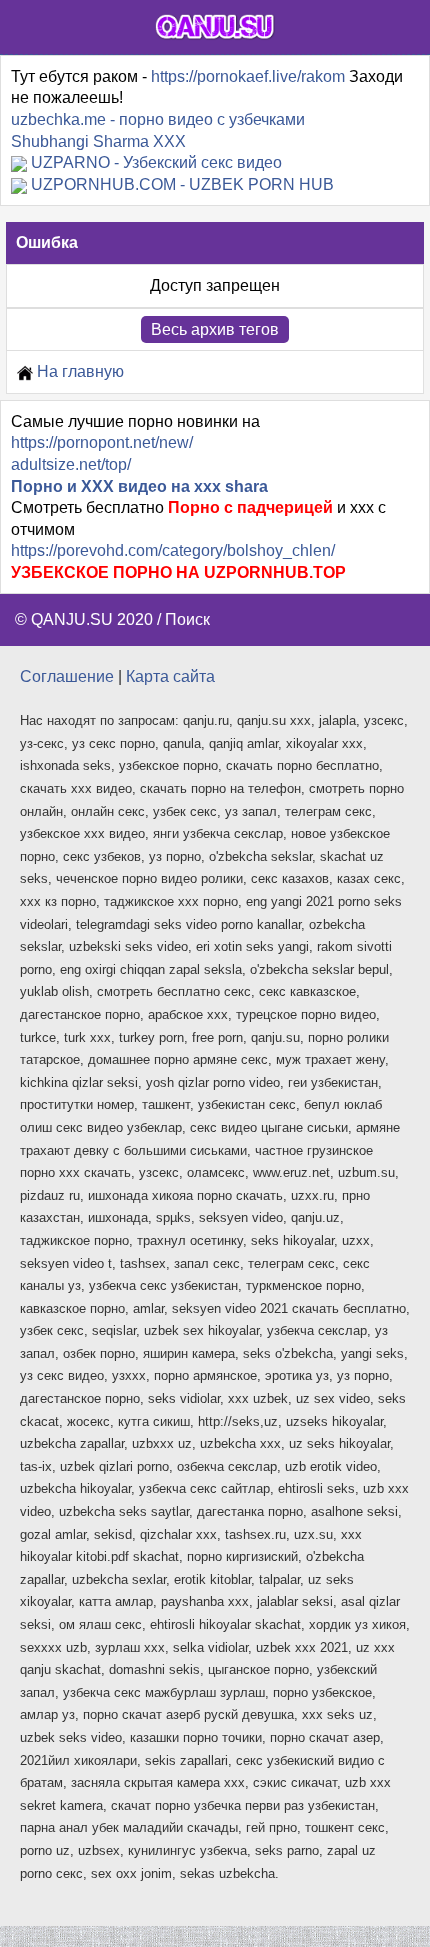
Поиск (187, 619)
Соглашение (67, 676)
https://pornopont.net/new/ (102, 442)
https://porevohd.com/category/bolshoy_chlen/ (173, 550)
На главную (78, 371)
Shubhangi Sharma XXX (98, 141)
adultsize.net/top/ (71, 464)
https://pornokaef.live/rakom (248, 76)
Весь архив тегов (215, 329)
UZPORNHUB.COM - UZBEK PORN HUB (182, 184)
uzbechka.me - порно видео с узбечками (158, 119)
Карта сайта (170, 676)
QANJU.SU (72, 619)
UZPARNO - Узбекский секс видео (156, 162)
